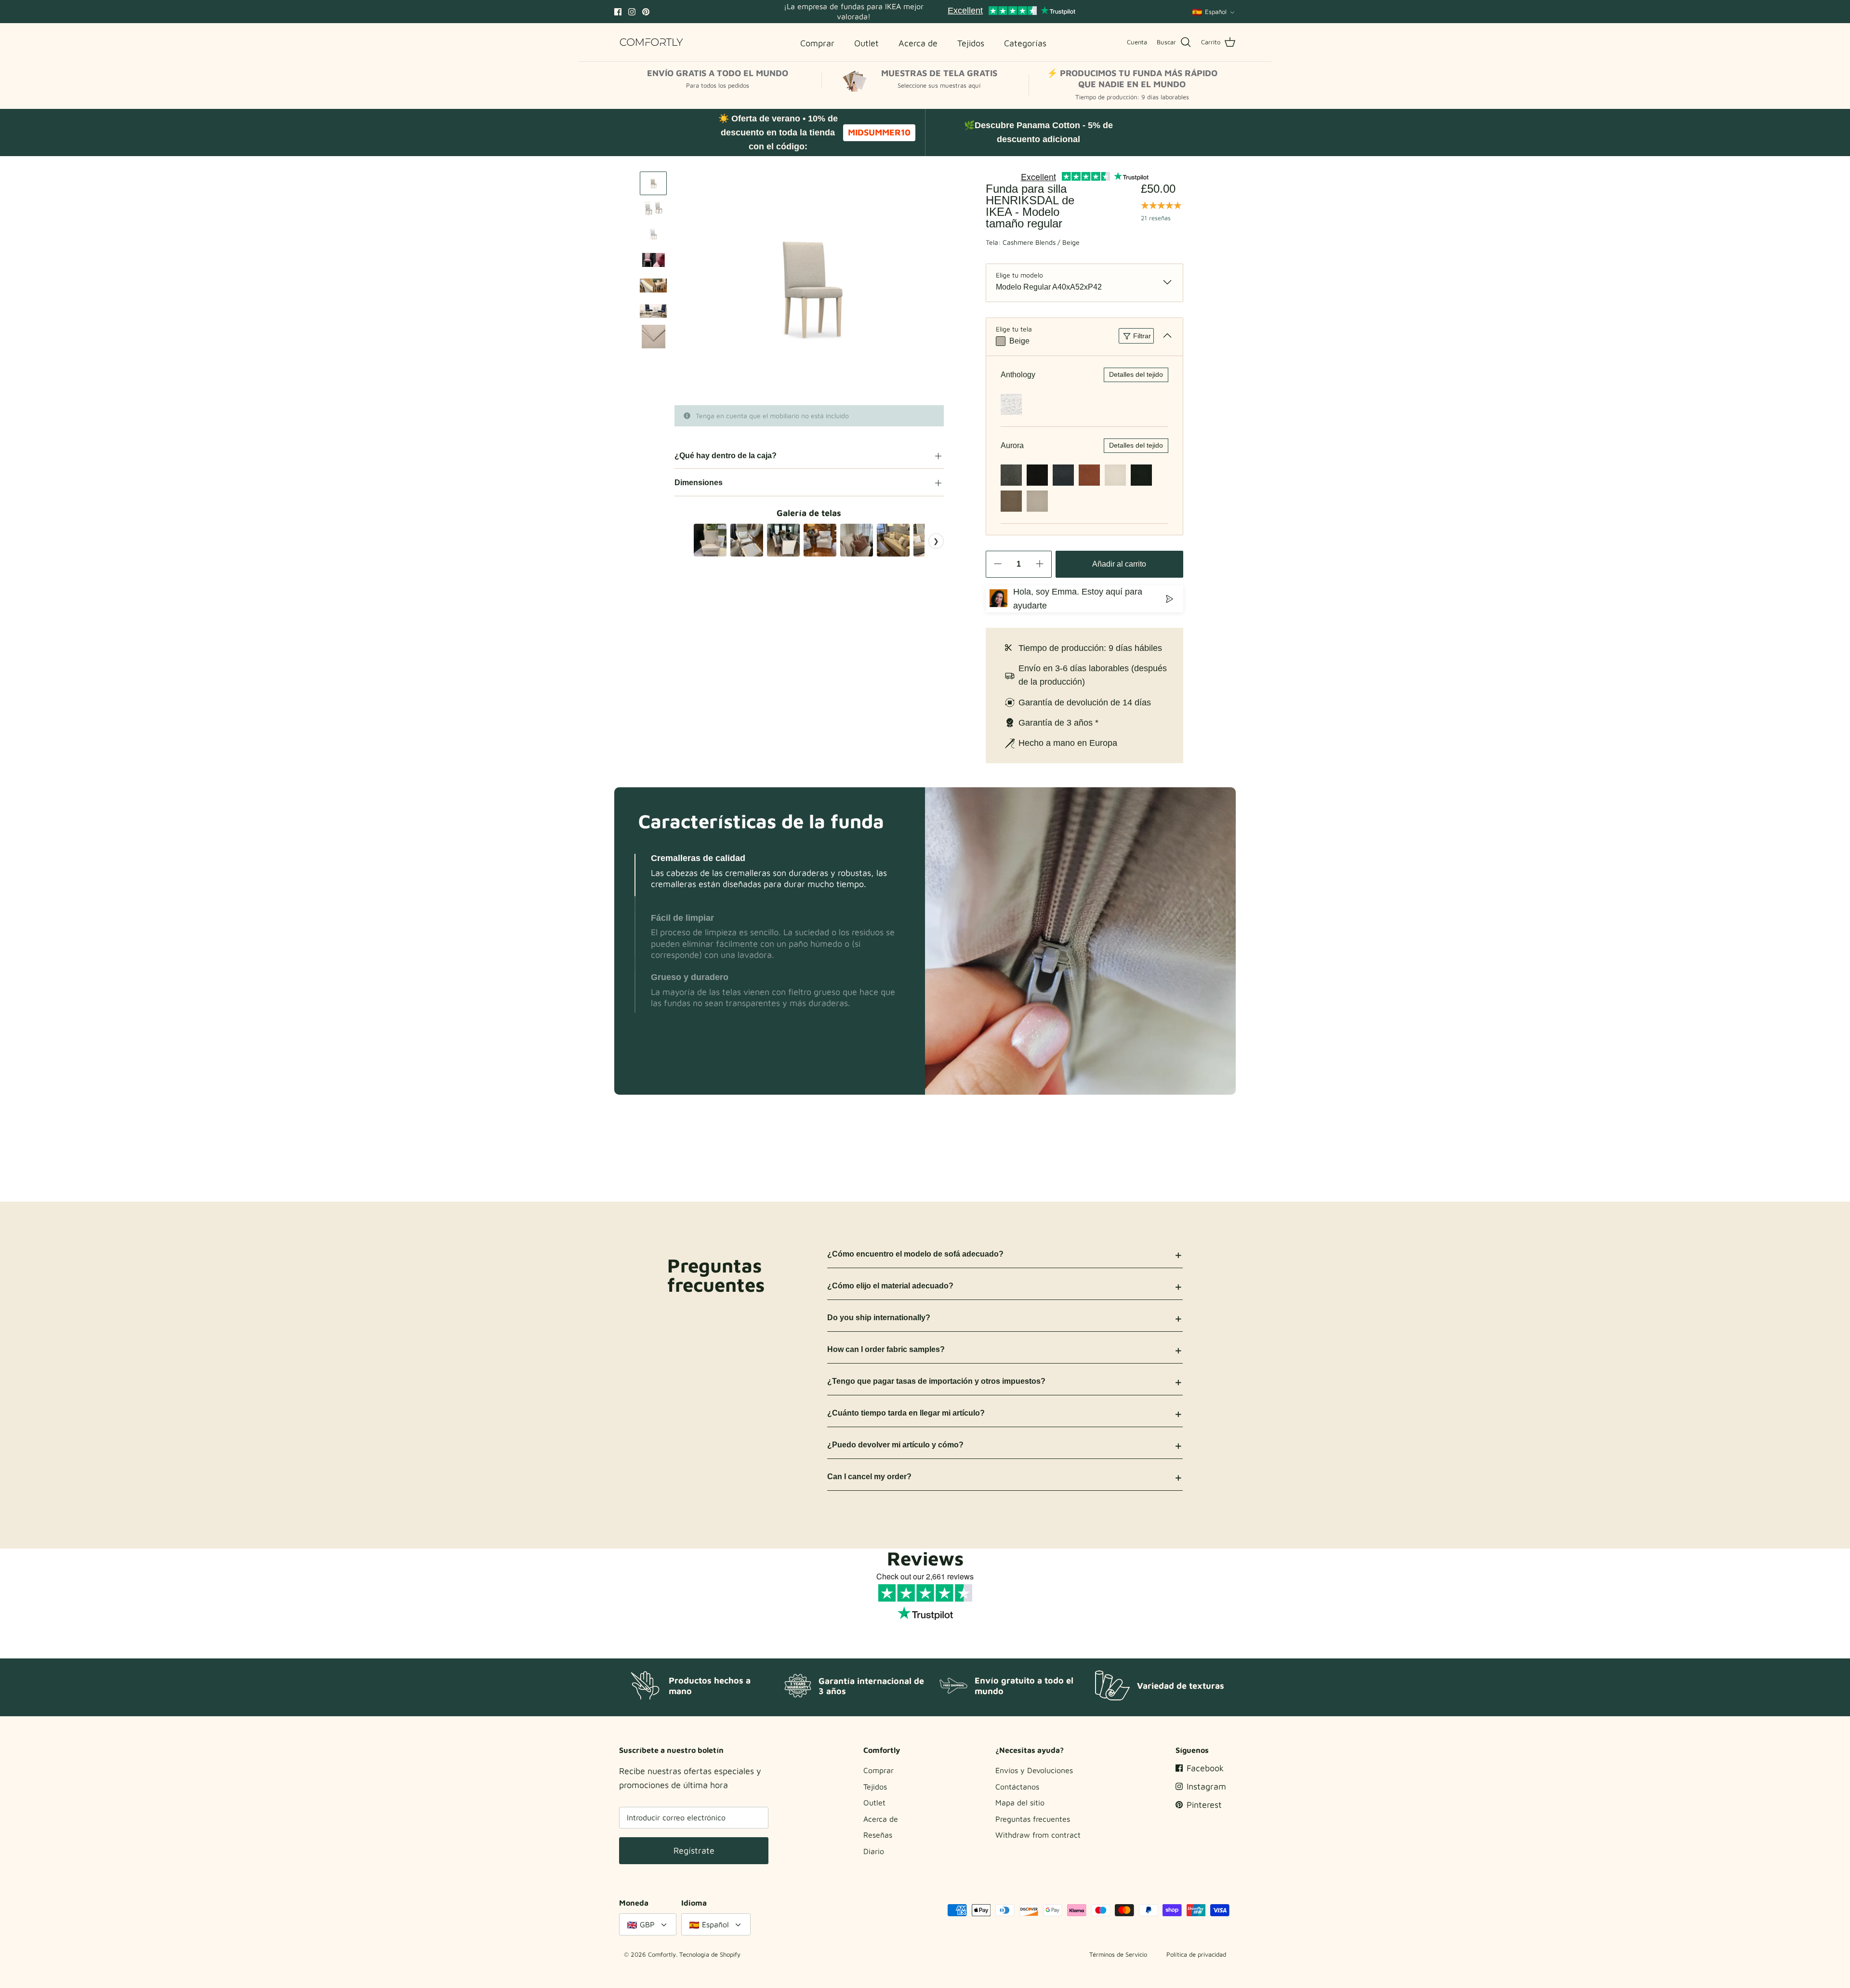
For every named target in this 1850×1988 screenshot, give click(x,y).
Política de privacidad (1196, 1954)
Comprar (879, 1770)
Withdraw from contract (1038, 1835)
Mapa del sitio (1020, 1802)
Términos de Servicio (1118, 1954)
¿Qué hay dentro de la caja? (726, 456)
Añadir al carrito (1119, 564)
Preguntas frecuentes (1033, 1819)
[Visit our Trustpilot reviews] (1011, 12)
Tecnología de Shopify (710, 1954)
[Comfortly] (652, 42)
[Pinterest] (646, 12)
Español (1216, 12)
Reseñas (878, 1835)
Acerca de (881, 1819)
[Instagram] (632, 12)
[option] (809, 288)
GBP (647, 1924)
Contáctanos (1017, 1787)
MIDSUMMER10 (879, 132)
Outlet (874, 1802)
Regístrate (694, 1850)
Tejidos (875, 1787)
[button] (635, 875)
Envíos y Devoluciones (1034, 1770)
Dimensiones (699, 483)
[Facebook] (618, 12)
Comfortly (662, 1954)
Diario (874, 1851)
